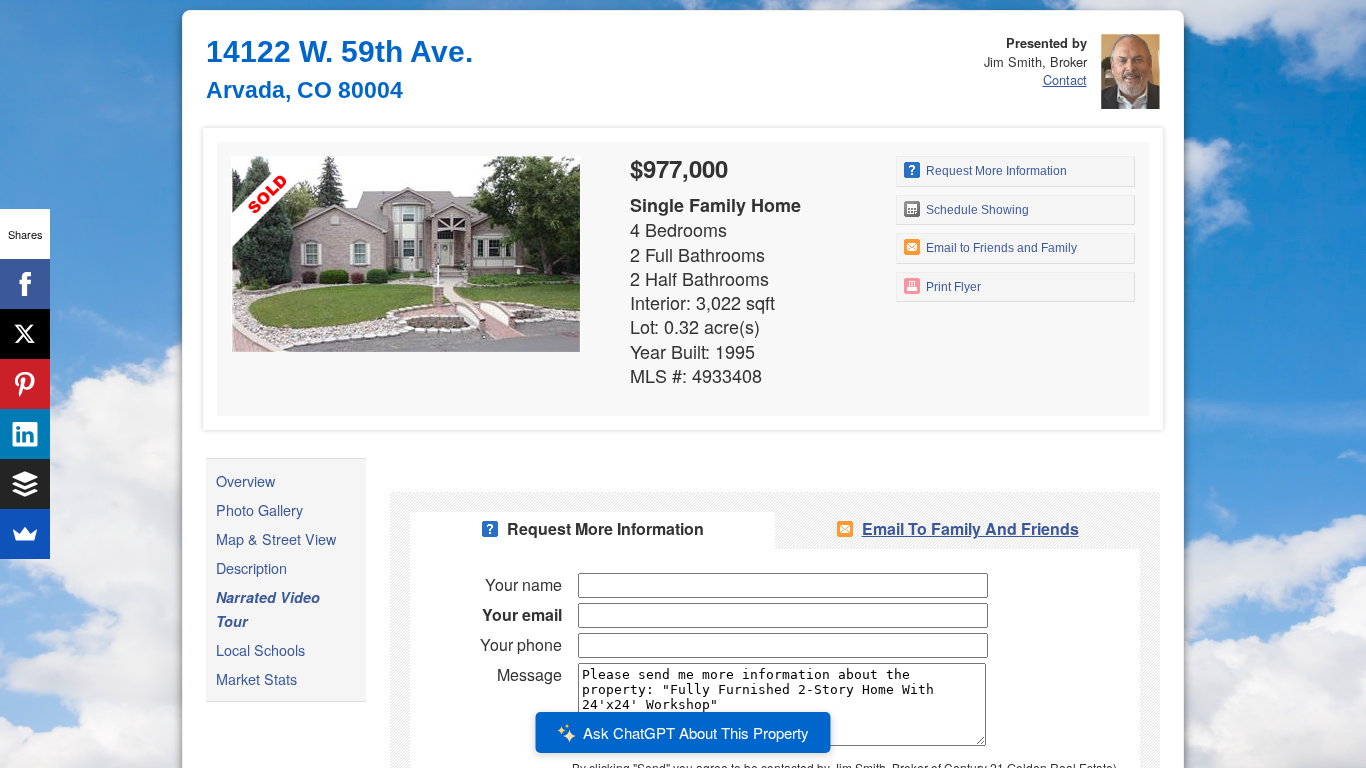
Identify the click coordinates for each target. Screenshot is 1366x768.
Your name (523, 584)
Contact (1065, 79)
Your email (522, 614)
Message (529, 674)
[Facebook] (25, 284)
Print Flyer (952, 287)
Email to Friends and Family (1000, 248)
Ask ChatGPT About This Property (696, 732)
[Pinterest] (25, 384)
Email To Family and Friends (970, 528)
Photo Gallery (259, 509)
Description (251, 567)
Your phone (521, 644)
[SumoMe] (25, 534)
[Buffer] (25, 484)
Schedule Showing (976, 210)
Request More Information (995, 171)
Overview (245, 480)
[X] (25, 334)
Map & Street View (276, 538)
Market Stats (256, 678)
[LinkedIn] (25, 434)
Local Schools (260, 649)
